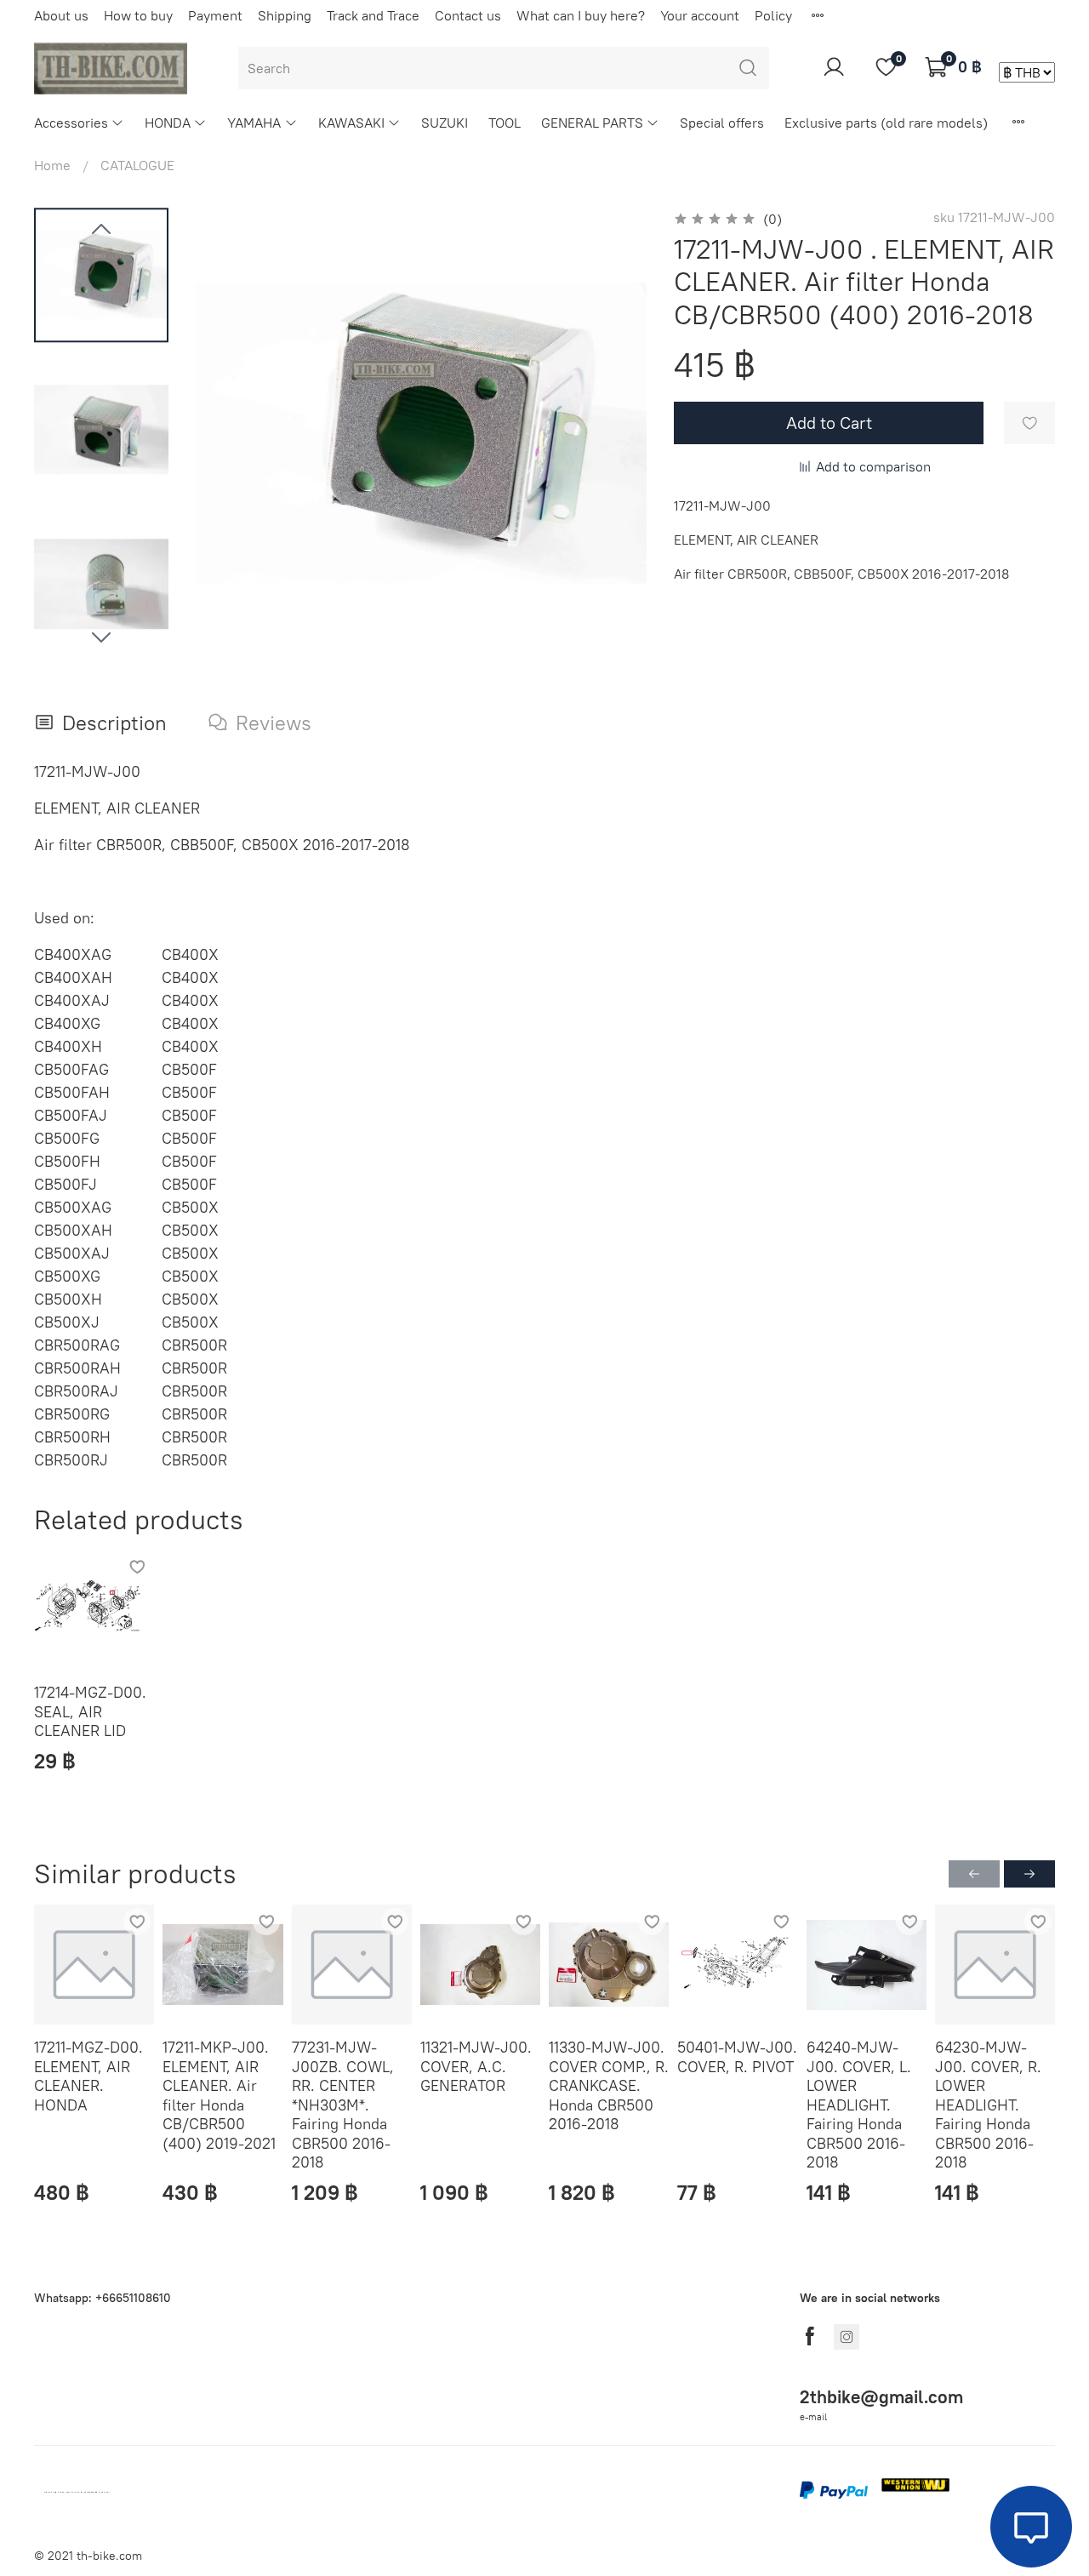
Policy (773, 15)
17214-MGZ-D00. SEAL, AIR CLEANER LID (90, 1712)
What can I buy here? (581, 15)
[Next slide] (101, 637)
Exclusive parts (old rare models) (886, 123)
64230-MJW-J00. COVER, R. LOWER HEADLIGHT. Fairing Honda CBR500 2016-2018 (988, 2105)
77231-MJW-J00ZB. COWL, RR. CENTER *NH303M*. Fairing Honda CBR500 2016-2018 (343, 2105)
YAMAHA (254, 123)
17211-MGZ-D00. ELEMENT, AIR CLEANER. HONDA (88, 2076)
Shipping (285, 15)
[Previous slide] (101, 230)
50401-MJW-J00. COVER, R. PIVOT (737, 2057)
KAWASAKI (351, 123)
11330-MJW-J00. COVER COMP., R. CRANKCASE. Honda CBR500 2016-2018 (609, 2085)
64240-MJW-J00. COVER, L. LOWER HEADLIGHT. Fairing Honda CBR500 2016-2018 (859, 2105)
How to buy (138, 15)
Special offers (722, 123)
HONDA (168, 123)
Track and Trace (373, 15)
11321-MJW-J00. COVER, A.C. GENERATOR (476, 2066)
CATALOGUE (137, 165)
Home (52, 165)
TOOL (505, 123)
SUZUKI (445, 123)
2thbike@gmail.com (881, 2397)
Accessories (71, 123)
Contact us (468, 15)
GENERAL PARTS (592, 123)
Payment (215, 15)
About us (61, 15)
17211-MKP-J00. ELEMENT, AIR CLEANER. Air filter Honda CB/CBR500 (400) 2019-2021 (219, 2095)
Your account (700, 15)
